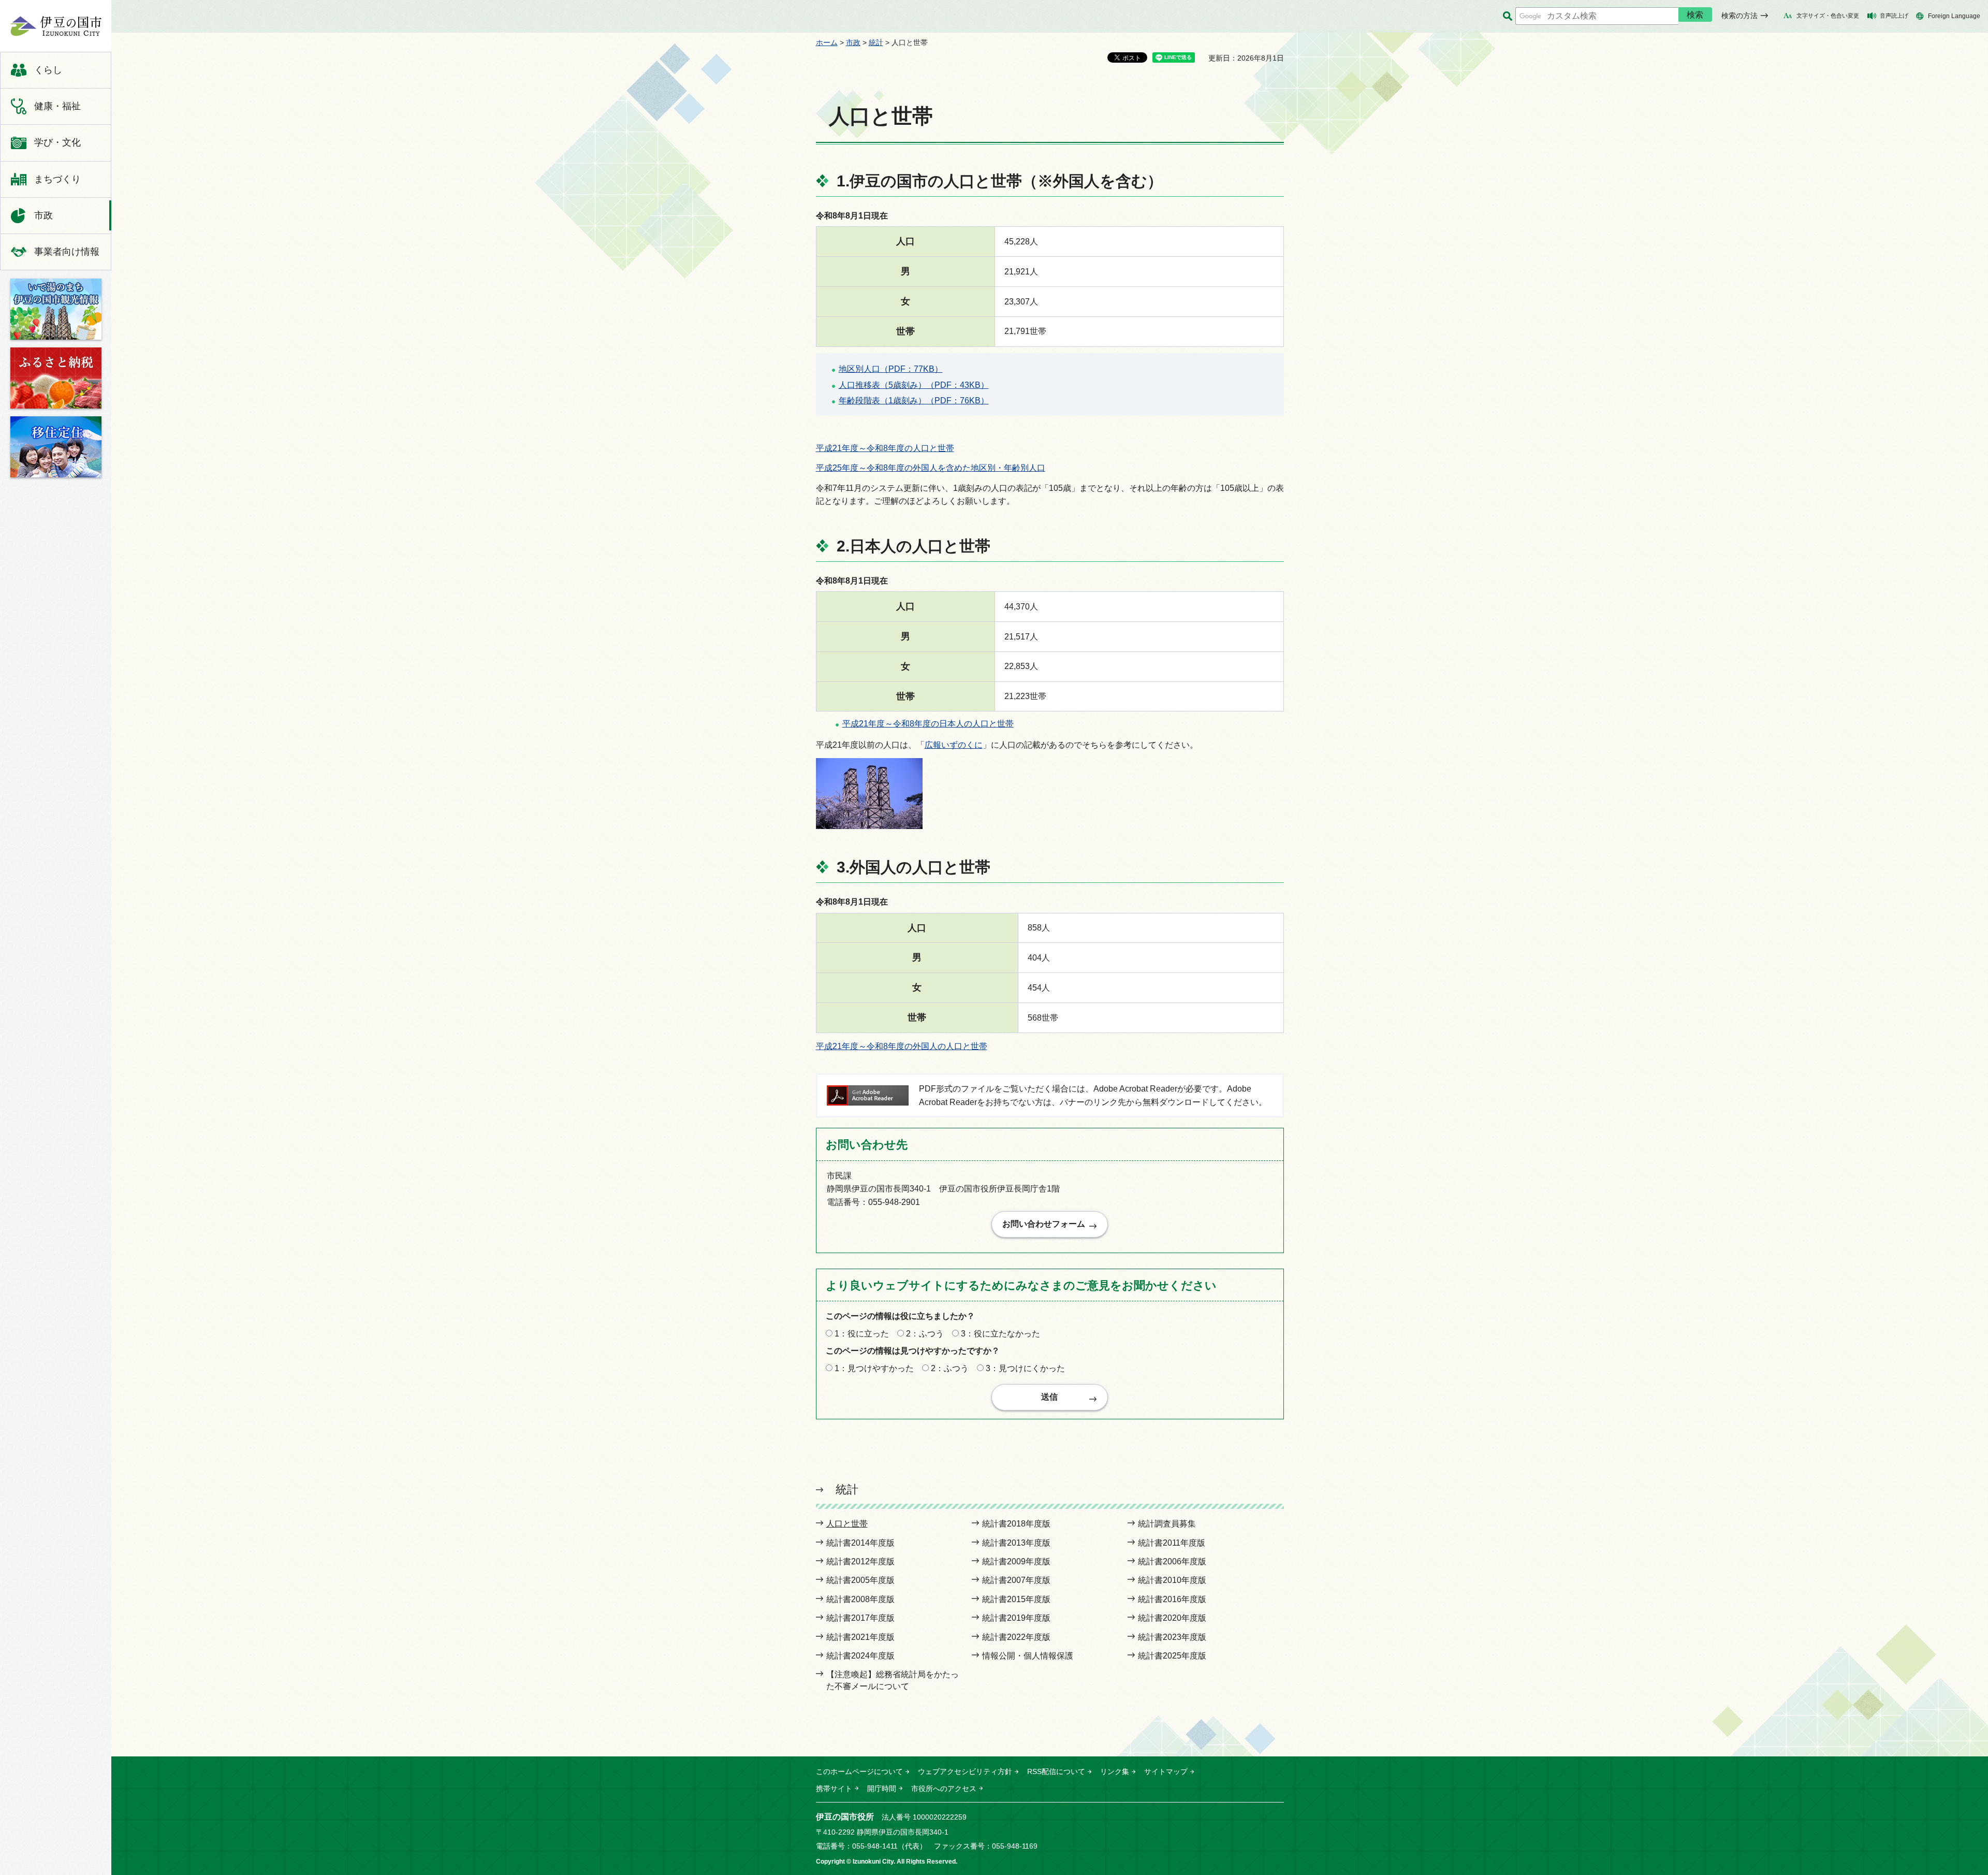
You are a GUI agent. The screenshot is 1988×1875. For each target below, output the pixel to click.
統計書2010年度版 (1172, 1580)
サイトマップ (1166, 1771)
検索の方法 (1739, 16)
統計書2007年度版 (1016, 1580)
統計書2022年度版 (1016, 1637)
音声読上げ (1894, 16)
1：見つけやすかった (874, 1368)
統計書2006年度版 (1172, 1561)
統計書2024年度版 (860, 1656)
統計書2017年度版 (860, 1618)
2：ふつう (925, 1334)
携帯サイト (834, 1789)
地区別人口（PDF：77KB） (891, 369)
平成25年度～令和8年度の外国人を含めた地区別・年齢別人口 (931, 468)
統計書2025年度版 (1172, 1656)
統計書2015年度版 (1016, 1599)
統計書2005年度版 (860, 1580)
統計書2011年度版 (1172, 1543)
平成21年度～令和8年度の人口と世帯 (885, 448)
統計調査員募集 (1167, 1524)
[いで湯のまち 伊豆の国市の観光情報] (56, 309)
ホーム (827, 42)
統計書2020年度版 (1172, 1618)
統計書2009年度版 (1016, 1561)
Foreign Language (1954, 16)
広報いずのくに (954, 745)
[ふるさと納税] (56, 378)
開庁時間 (882, 1789)
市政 (853, 42)
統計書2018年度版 (1016, 1524)
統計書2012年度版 (860, 1561)
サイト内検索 (1507, 16)
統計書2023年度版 (1172, 1637)
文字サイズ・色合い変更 (1828, 16)
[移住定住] (56, 447)
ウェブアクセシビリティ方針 (965, 1771)
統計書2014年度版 (860, 1543)
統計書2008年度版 (860, 1599)
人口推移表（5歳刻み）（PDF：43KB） (914, 385)
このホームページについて (859, 1771)
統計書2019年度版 (1016, 1618)
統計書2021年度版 (860, 1637)
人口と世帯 (847, 1524)
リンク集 (1115, 1771)
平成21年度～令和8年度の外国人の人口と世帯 (902, 1046)
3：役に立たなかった (1000, 1334)
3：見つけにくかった (1025, 1368)
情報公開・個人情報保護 (1028, 1656)
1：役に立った (862, 1334)
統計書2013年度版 (1016, 1543)
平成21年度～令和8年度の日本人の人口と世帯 (928, 724)
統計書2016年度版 (1172, 1599)
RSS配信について (1056, 1771)
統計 (876, 42)
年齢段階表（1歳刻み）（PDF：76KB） (914, 401)
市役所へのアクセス (944, 1789)
